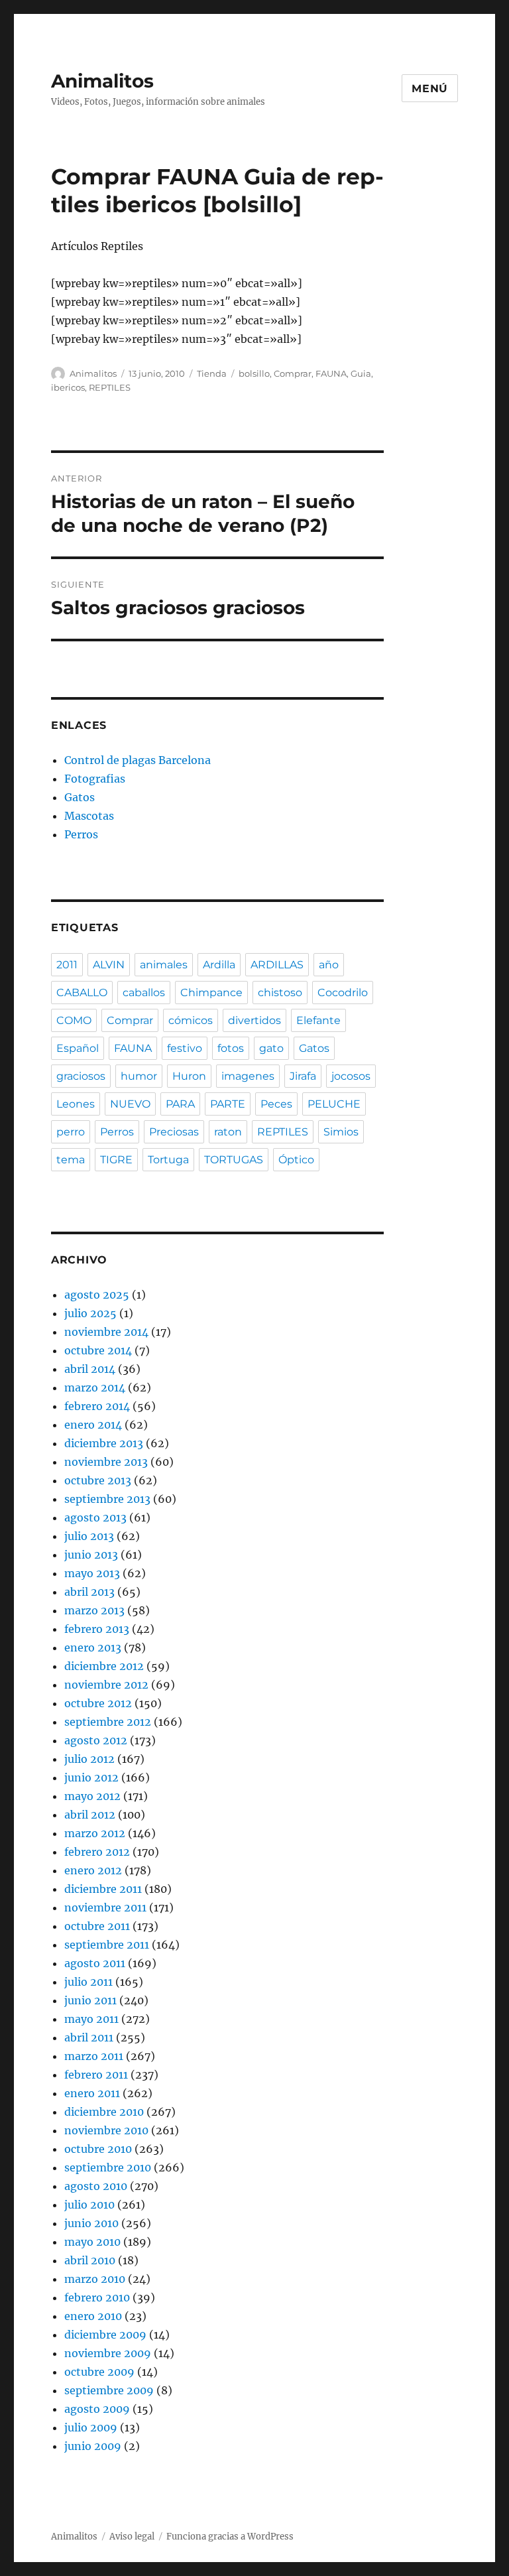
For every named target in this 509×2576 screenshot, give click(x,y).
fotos (231, 1048)
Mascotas (89, 816)
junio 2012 (91, 1777)
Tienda (212, 373)
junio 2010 (91, 2223)
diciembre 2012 (104, 1666)
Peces (276, 1104)
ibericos (68, 387)
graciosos (81, 1076)
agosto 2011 (95, 1963)
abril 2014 (90, 1369)
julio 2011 (88, 1982)
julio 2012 (89, 1759)
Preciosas (174, 1132)
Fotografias (95, 779)
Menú (430, 89)
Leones (76, 1104)
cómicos (191, 1020)
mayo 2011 (91, 2019)
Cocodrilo (343, 993)
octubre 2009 (99, 2372)
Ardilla (219, 965)
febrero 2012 (97, 1852)
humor (139, 1076)
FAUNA (331, 373)
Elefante (318, 1020)
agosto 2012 (96, 1740)
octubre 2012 (98, 1703)
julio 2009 (91, 2427)
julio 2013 (89, 1536)
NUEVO (130, 1104)
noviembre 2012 (106, 1685)
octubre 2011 (97, 1926)
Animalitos (102, 81)
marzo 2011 (94, 2056)
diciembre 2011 (103, 1889)
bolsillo (254, 373)
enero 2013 (93, 1647)
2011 (67, 965)
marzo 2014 (95, 1387)
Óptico (296, 1160)
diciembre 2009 (105, 2335)
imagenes (248, 1076)
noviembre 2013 (106, 1462)
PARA (180, 1104)
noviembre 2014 (106, 1332)
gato (271, 1048)
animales (164, 965)
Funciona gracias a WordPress (230, 2537)
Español (78, 1048)
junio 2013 (91, 1555)
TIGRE (116, 1160)
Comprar (293, 373)
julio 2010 (89, 2205)
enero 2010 (93, 2316)
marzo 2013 (94, 1610)
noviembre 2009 (108, 2353)
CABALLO (82, 993)
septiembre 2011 (107, 1945)
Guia (361, 373)
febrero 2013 (97, 1629)
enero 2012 (93, 1870)
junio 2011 (90, 2000)
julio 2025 (90, 1313)
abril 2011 (89, 2037)
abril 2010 (90, 2260)
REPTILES (110, 387)
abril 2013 (89, 1592)
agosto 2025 (97, 1295)
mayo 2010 (92, 2242)
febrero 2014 (97, 1406)
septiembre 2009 (109, 2390)
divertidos (254, 1020)
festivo (185, 1048)
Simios (341, 1132)
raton (228, 1132)
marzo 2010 (95, 2279)
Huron (189, 1076)
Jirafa (303, 1076)
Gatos (80, 797)
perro (71, 1132)
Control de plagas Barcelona (138, 760)
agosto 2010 (96, 2186)
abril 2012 (90, 1815)
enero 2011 (92, 2093)
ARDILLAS (277, 965)
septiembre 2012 (108, 1722)
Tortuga (168, 1160)
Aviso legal (132, 2537)
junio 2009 (93, 2446)
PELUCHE (334, 1104)
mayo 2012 (92, 1796)
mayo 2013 (92, 1573)
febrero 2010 (97, 2297)
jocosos (351, 1076)
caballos (144, 993)
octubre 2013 (98, 1480)
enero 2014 (93, 1425)
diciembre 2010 (104, 2112)
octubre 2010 (98, 2149)
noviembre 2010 (106, 2130)
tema (71, 1160)
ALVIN (109, 965)
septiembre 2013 (107, 1499)
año (329, 965)
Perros (81, 834)
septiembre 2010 (108, 2167)
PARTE (228, 1104)
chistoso (280, 993)
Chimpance (211, 993)
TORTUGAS (234, 1160)
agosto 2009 (97, 2409)
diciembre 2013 (104, 1443)
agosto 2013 (95, 1517)
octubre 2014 (98, 1350)
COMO (74, 1020)
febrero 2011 (96, 2075)
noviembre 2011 (105, 1907)
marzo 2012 (95, 1833)
